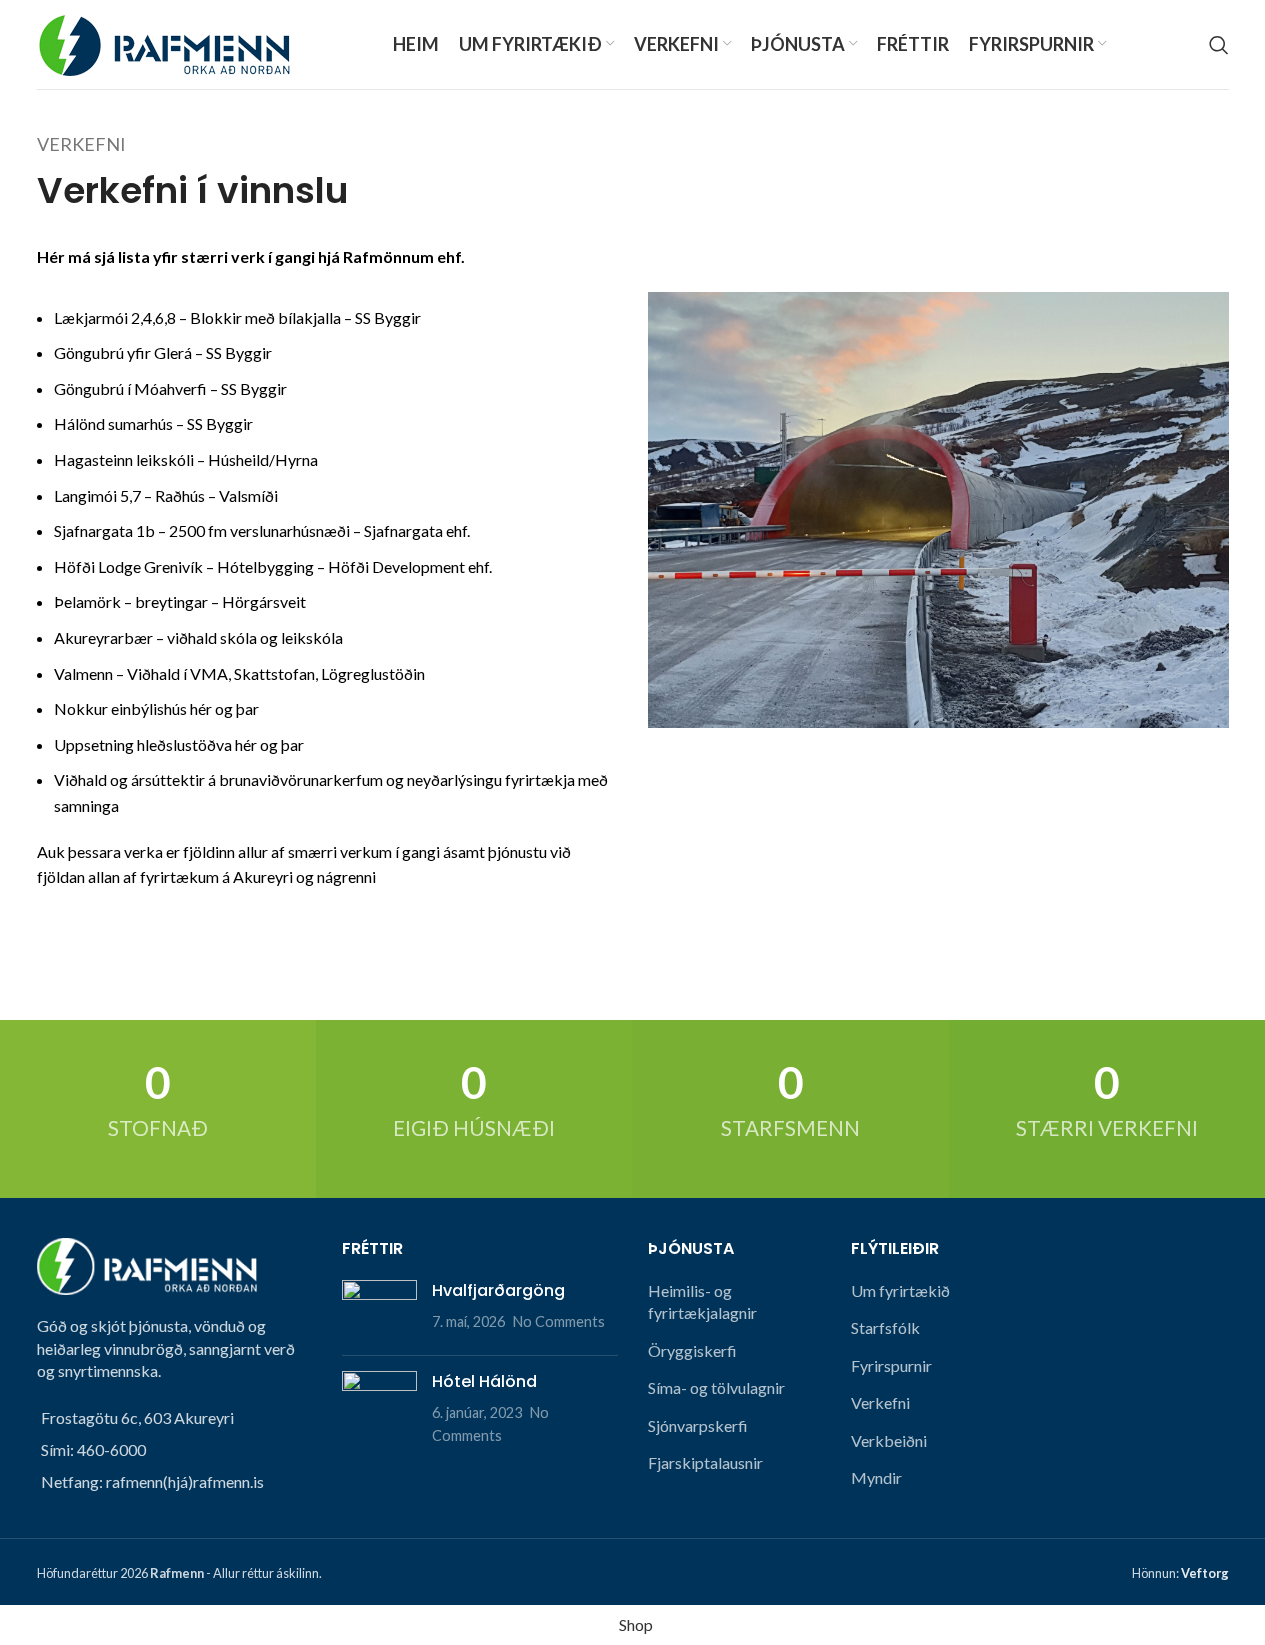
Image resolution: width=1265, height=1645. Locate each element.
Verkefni (880, 1402)
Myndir (876, 1477)
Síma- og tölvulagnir (716, 1387)
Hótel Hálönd (484, 1381)
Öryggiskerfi (692, 1350)
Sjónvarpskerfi (698, 1425)
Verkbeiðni (889, 1440)
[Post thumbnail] (379, 1310)
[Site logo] (163, 42)
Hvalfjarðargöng (498, 1290)
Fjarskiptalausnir (705, 1462)
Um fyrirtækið (900, 1290)
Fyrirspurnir (891, 1365)
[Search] (1219, 45)
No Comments (559, 1321)
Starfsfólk (885, 1327)
